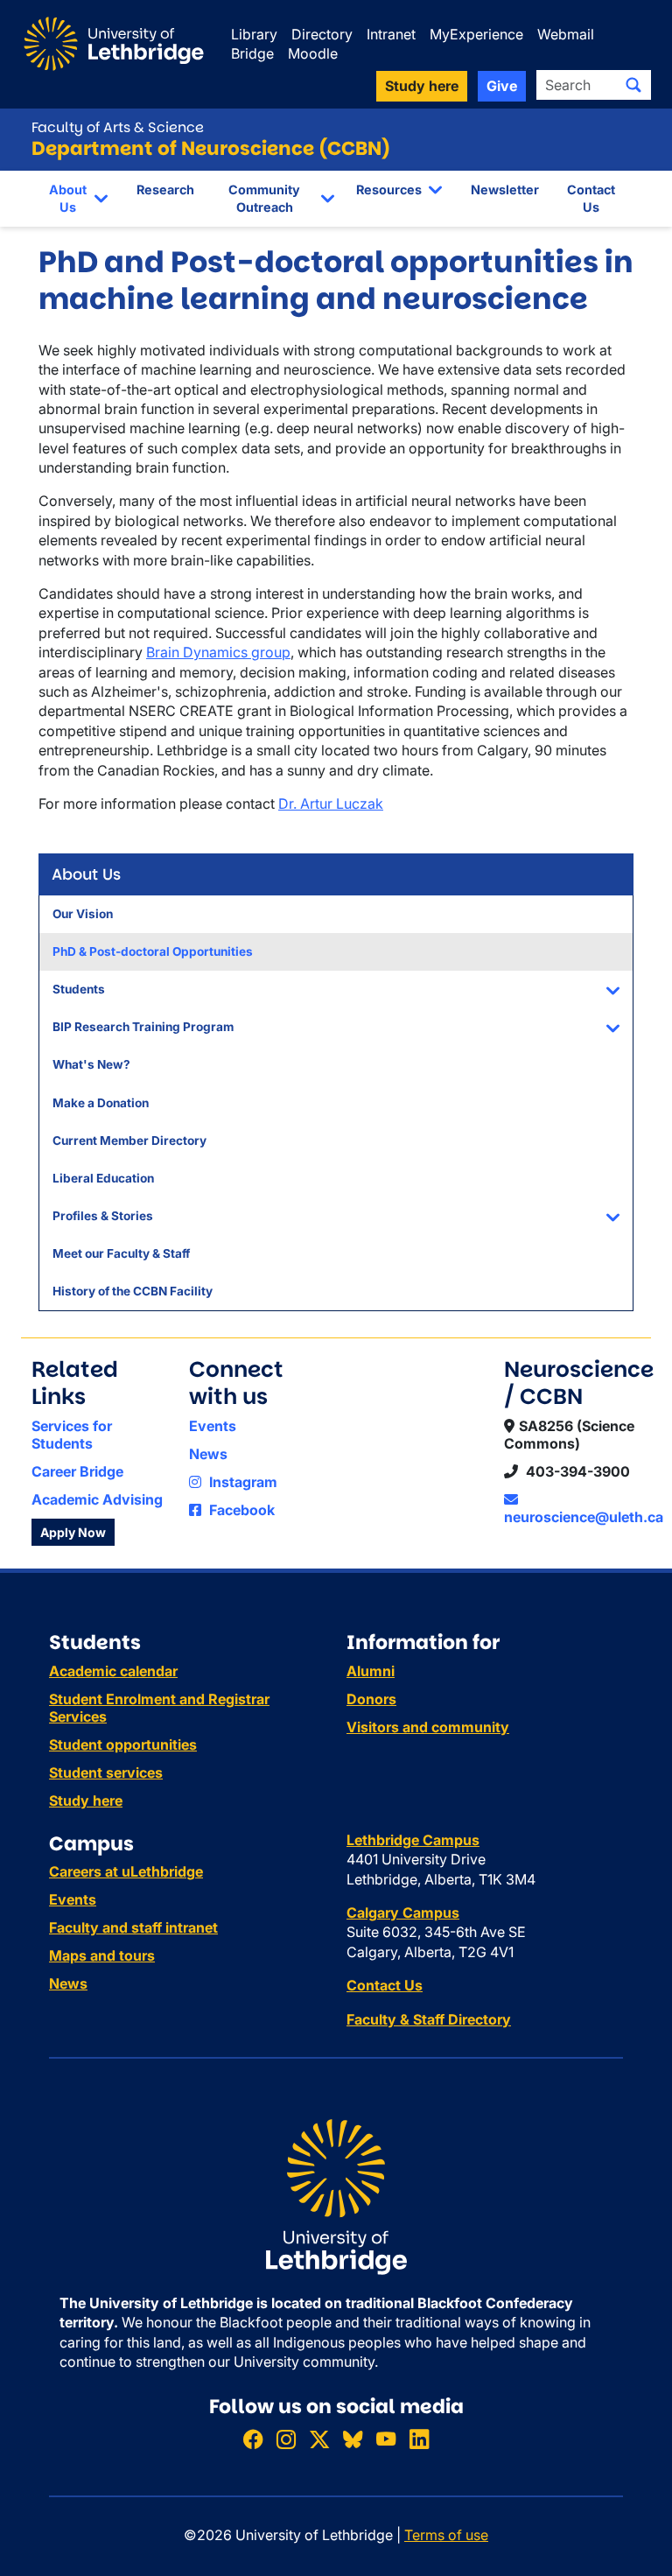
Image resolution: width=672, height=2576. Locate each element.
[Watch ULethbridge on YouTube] (386, 2439)
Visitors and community (428, 1727)
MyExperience (476, 34)
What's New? (91, 1064)
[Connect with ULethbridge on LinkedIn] (419, 2439)
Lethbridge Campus (413, 1840)
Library (254, 34)
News (208, 1454)
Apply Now (73, 1532)
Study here (86, 1800)
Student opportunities (123, 1744)
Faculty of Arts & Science (118, 127)
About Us (68, 198)
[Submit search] (633, 85)
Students (79, 989)
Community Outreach (264, 198)
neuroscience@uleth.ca (584, 1517)
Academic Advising (97, 1499)
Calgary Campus (403, 1913)
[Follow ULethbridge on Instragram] (286, 2439)
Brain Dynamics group (218, 652)
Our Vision (83, 914)
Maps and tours (102, 1955)
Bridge (252, 53)
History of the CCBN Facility (133, 1291)
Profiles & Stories (103, 1216)
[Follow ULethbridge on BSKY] (353, 2439)
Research (165, 190)
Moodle (313, 53)
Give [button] (502, 86)
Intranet (391, 34)
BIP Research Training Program (143, 1027)
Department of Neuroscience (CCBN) (211, 148)
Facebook (240, 1510)
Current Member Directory (129, 1141)
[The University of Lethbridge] (336, 2195)
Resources (389, 190)
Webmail (566, 34)
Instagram (241, 1482)
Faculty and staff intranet (133, 1927)
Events (213, 1426)
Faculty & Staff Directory (429, 2019)
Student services (106, 1772)
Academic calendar (113, 1671)
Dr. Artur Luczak (331, 804)
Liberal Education (103, 1178)
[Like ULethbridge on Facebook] (253, 2439)
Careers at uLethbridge (126, 1871)
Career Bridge (77, 1471)
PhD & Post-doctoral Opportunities (153, 951)
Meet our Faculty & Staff (121, 1253)
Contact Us (591, 198)
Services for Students (72, 1435)
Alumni (371, 1671)
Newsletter (505, 190)
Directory (322, 34)
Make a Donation (101, 1103)
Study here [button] (422, 86)
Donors (371, 1699)
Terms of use (446, 2535)
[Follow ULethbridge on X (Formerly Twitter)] (319, 2439)
